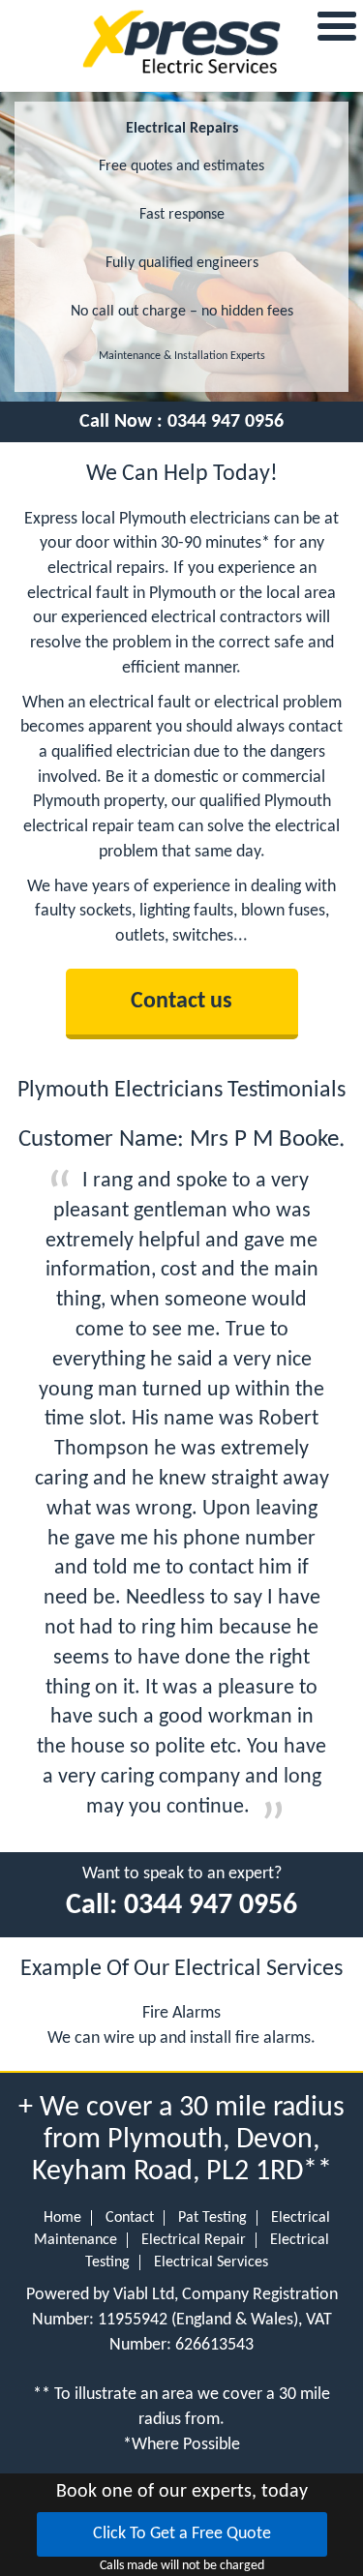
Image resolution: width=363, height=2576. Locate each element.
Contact (130, 2218)
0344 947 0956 (226, 422)
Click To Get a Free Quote (182, 2534)
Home (62, 2218)
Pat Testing (212, 2218)
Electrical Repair (194, 2240)
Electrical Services (211, 2262)
